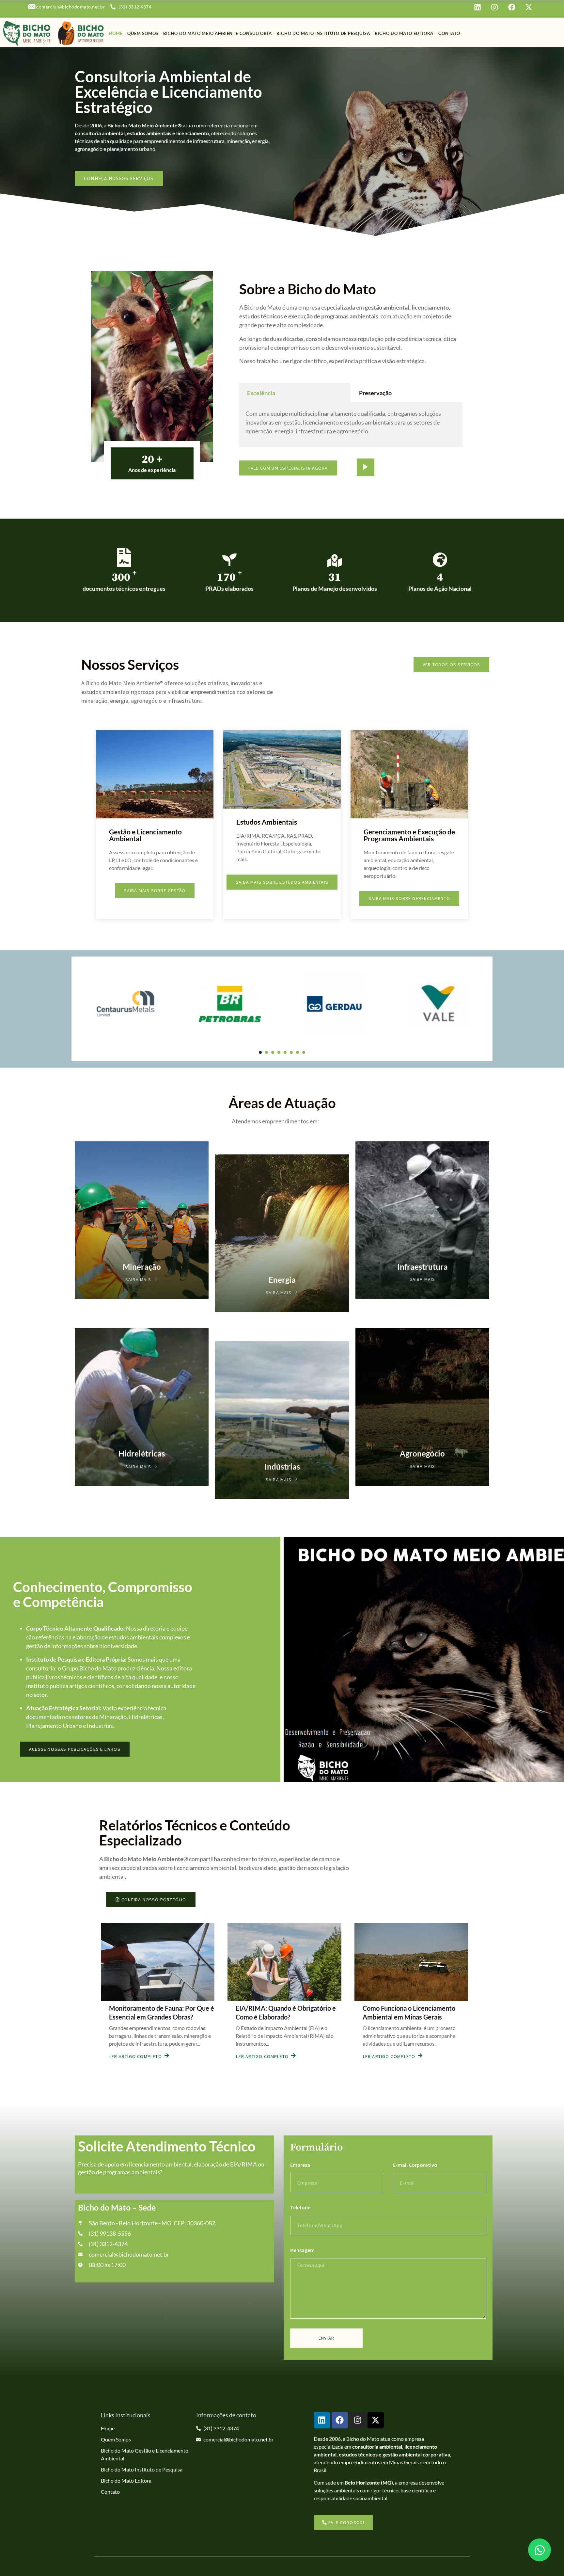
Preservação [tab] (375, 393)
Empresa (300, 2165)
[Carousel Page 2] (266, 1052)
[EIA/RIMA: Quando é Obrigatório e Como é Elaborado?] (284, 1962)
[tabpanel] (351, 425)
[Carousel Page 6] (291, 1052)
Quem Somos (143, 33)
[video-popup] (366, 467)
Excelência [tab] (261, 393)
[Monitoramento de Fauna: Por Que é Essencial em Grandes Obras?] (158, 1962)
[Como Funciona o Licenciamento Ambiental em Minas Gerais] (411, 1962)
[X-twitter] (376, 2420)
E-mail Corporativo (415, 2165)
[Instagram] (358, 2420)
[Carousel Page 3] (273, 1052)
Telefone (300, 2207)
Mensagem (302, 2250)
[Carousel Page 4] (279, 1052)
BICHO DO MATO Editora (404, 33)
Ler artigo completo (136, 2056)
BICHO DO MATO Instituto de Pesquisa (323, 33)
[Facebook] (340, 2420)
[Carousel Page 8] (304, 1052)
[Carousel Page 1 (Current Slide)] (260, 1052)
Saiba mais (138, 1279)
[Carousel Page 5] (285, 1052)
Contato (449, 33)
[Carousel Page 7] (298, 1052)
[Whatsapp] (540, 2550)
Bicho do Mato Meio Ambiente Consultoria (217, 33)
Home (116, 33)
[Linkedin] (322, 2420)
